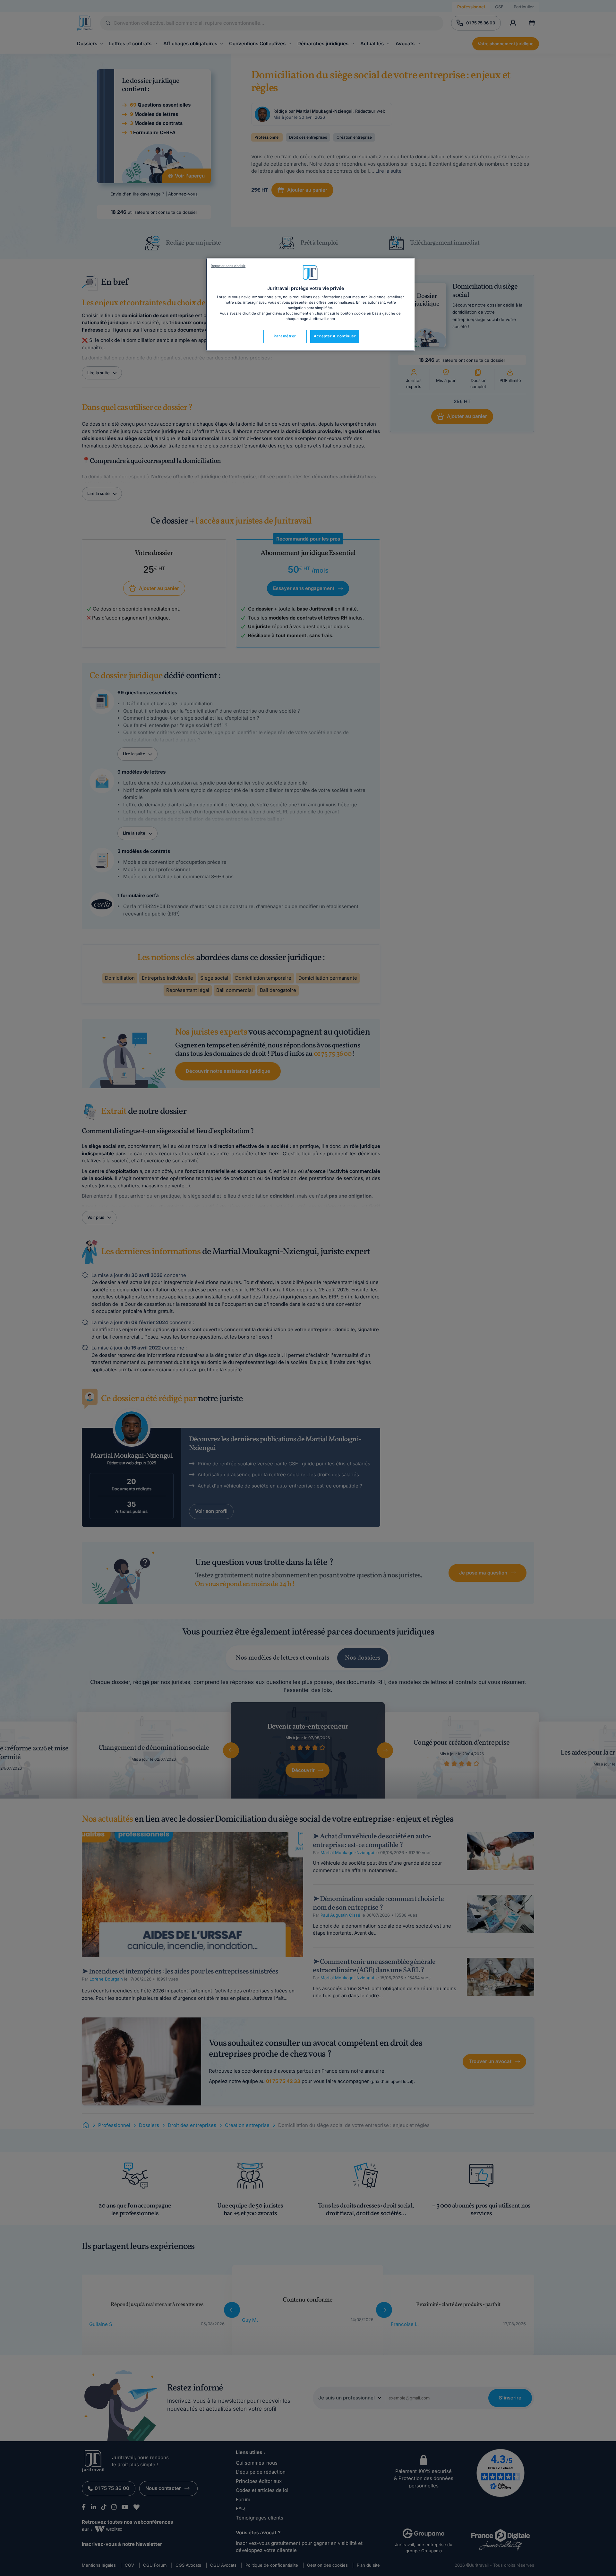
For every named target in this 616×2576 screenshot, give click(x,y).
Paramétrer (285, 336)
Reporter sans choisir (228, 266)
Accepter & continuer (335, 336)
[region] (310, 305)
